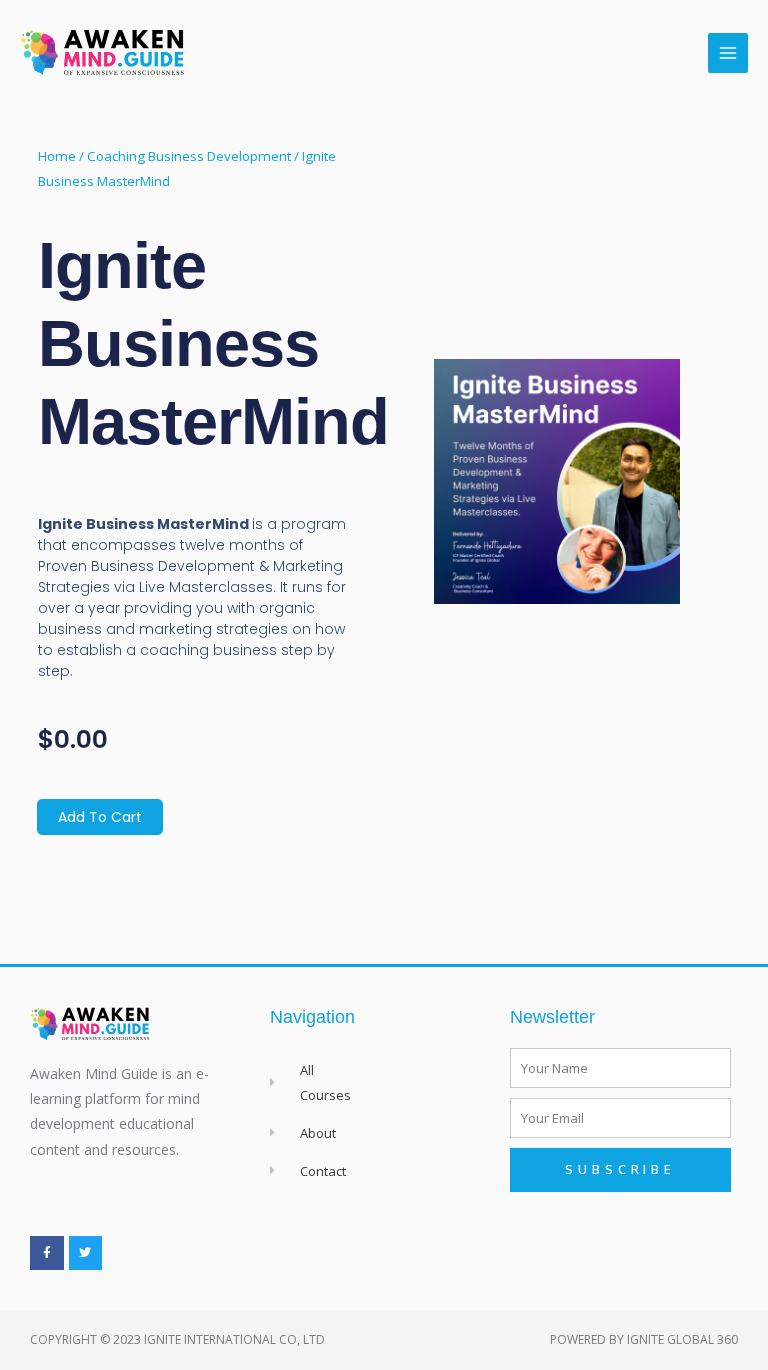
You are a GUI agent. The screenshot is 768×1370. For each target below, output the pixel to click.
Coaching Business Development (189, 156)
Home (57, 156)
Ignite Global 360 (682, 1339)
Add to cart (100, 817)
